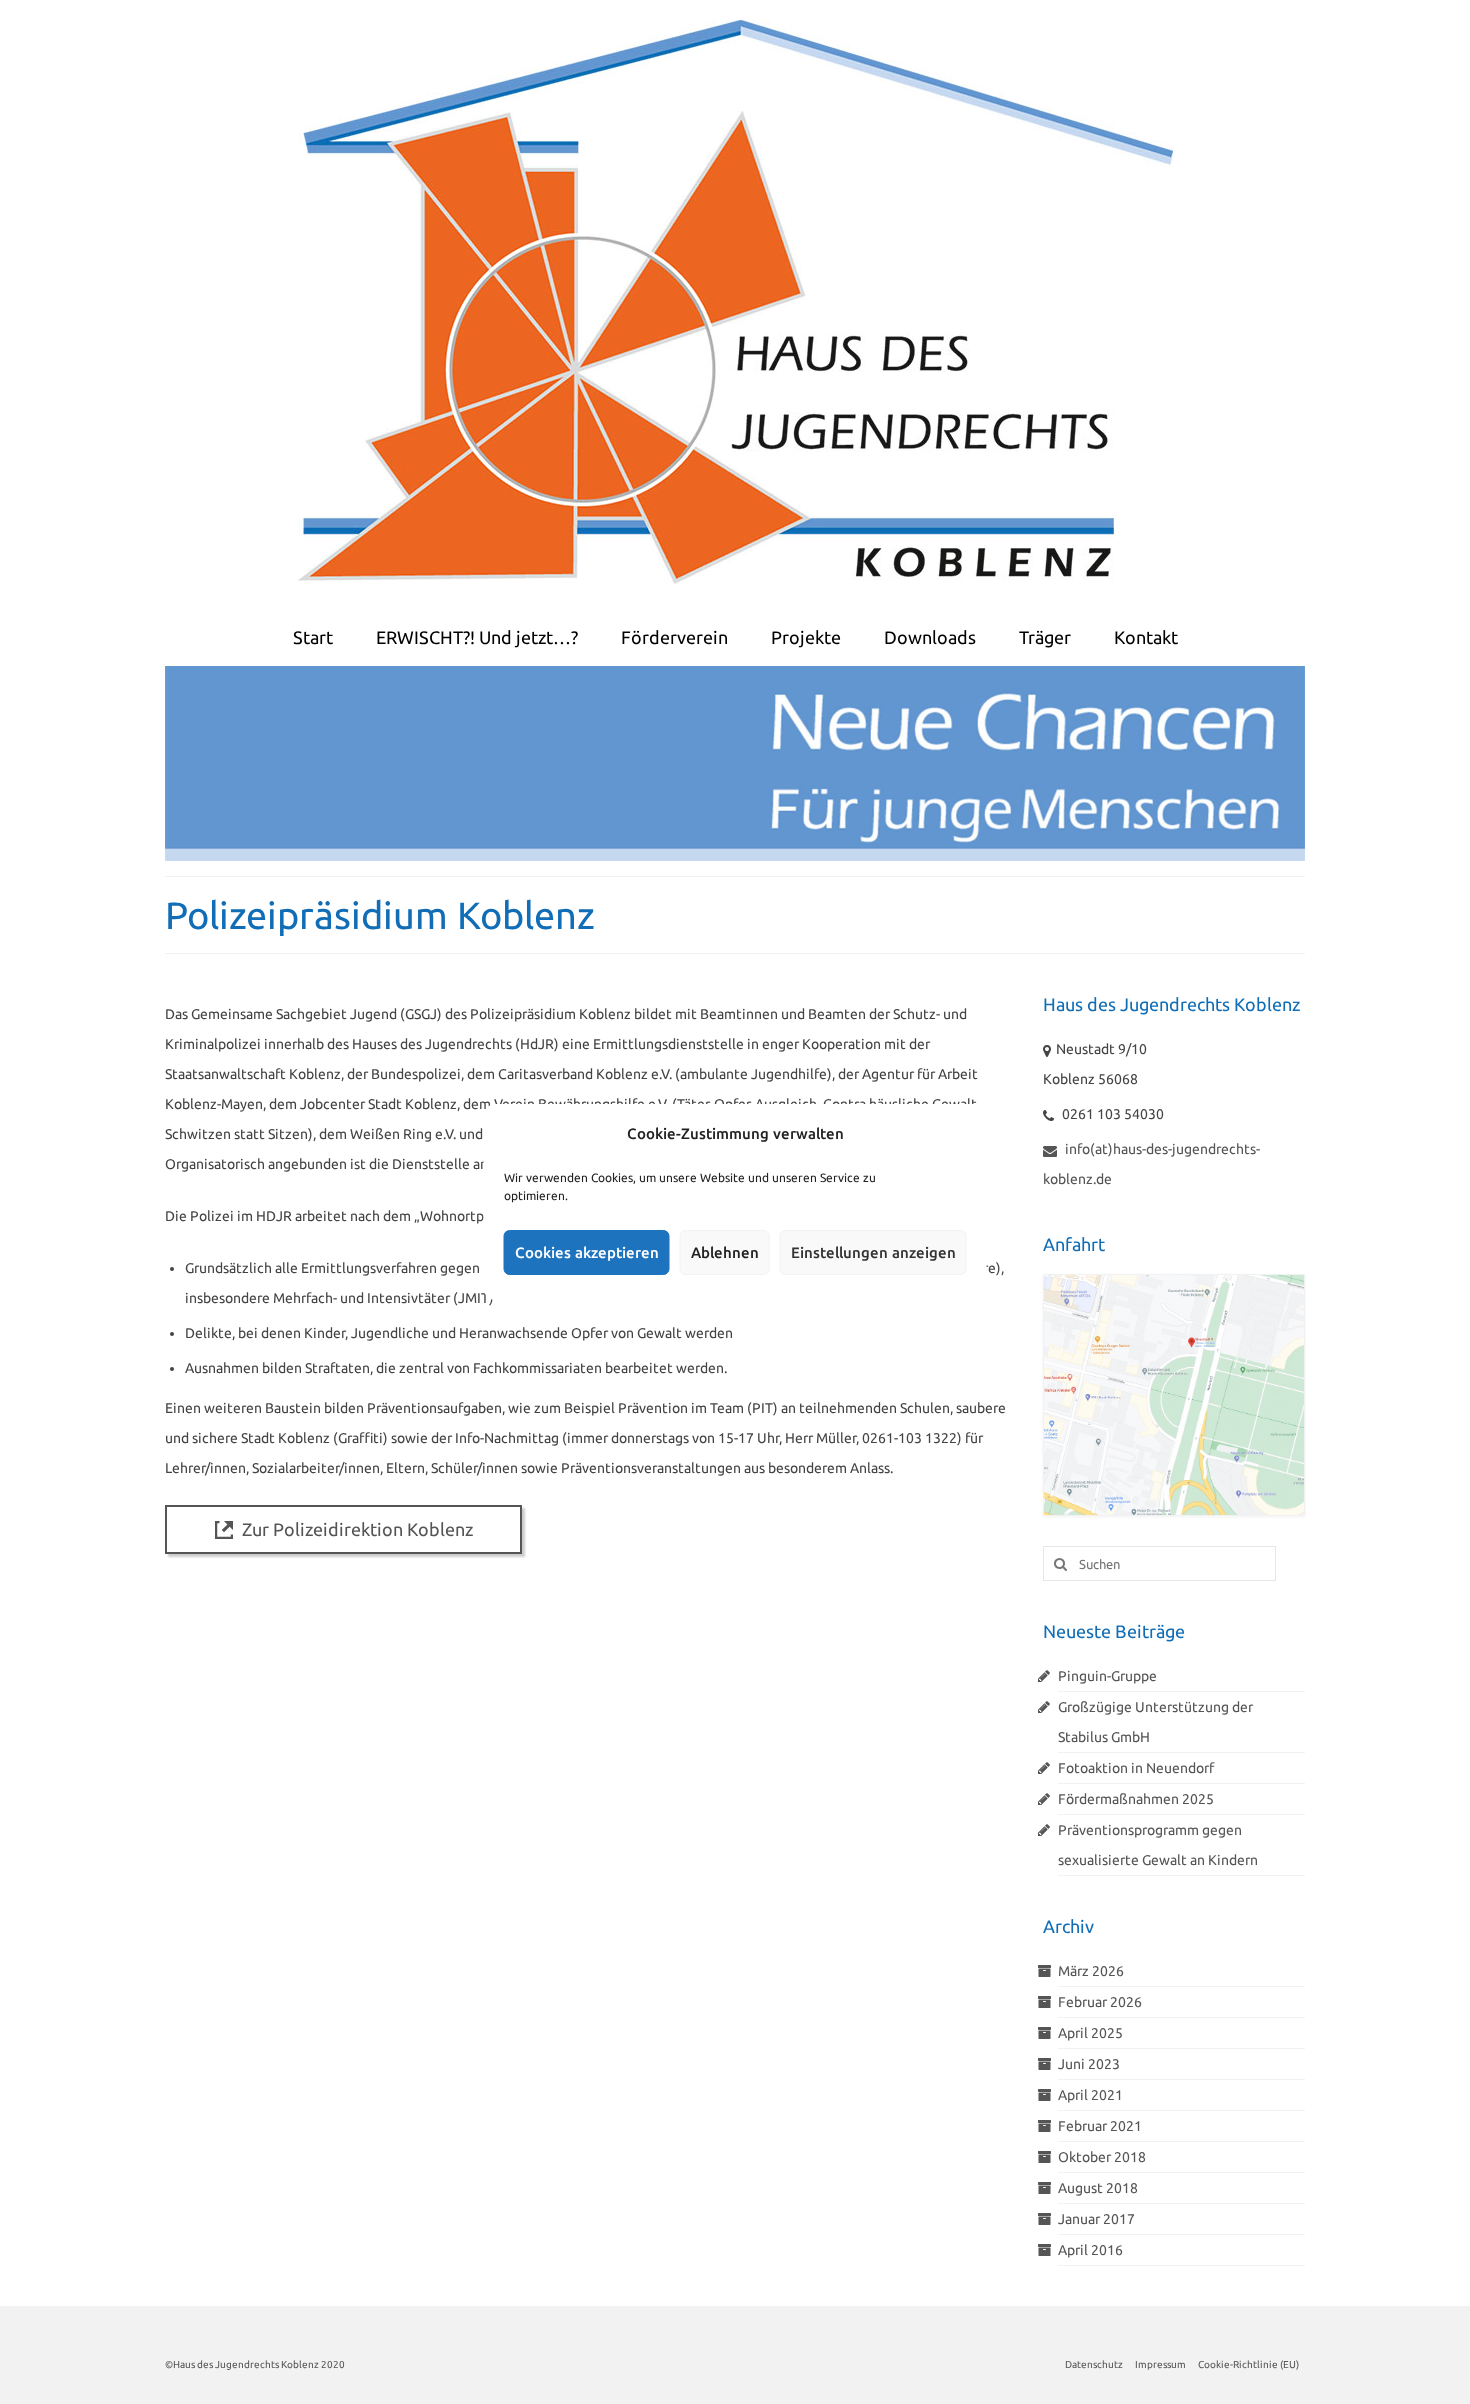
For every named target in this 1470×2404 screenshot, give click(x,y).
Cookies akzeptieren (587, 1252)
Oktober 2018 (1102, 2157)
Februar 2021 (1100, 2126)
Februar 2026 (1100, 2002)
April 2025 (1090, 2033)
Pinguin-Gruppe (1107, 1676)
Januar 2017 (1096, 2219)
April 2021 (1090, 2095)
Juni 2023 (1089, 2064)
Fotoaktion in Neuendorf (1136, 1768)
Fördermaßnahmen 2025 (1136, 1799)
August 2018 (1098, 2188)
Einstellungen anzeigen (873, 1252)
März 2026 (1091, 1971)
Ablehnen (725, 1252)
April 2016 (1090, 2250)
